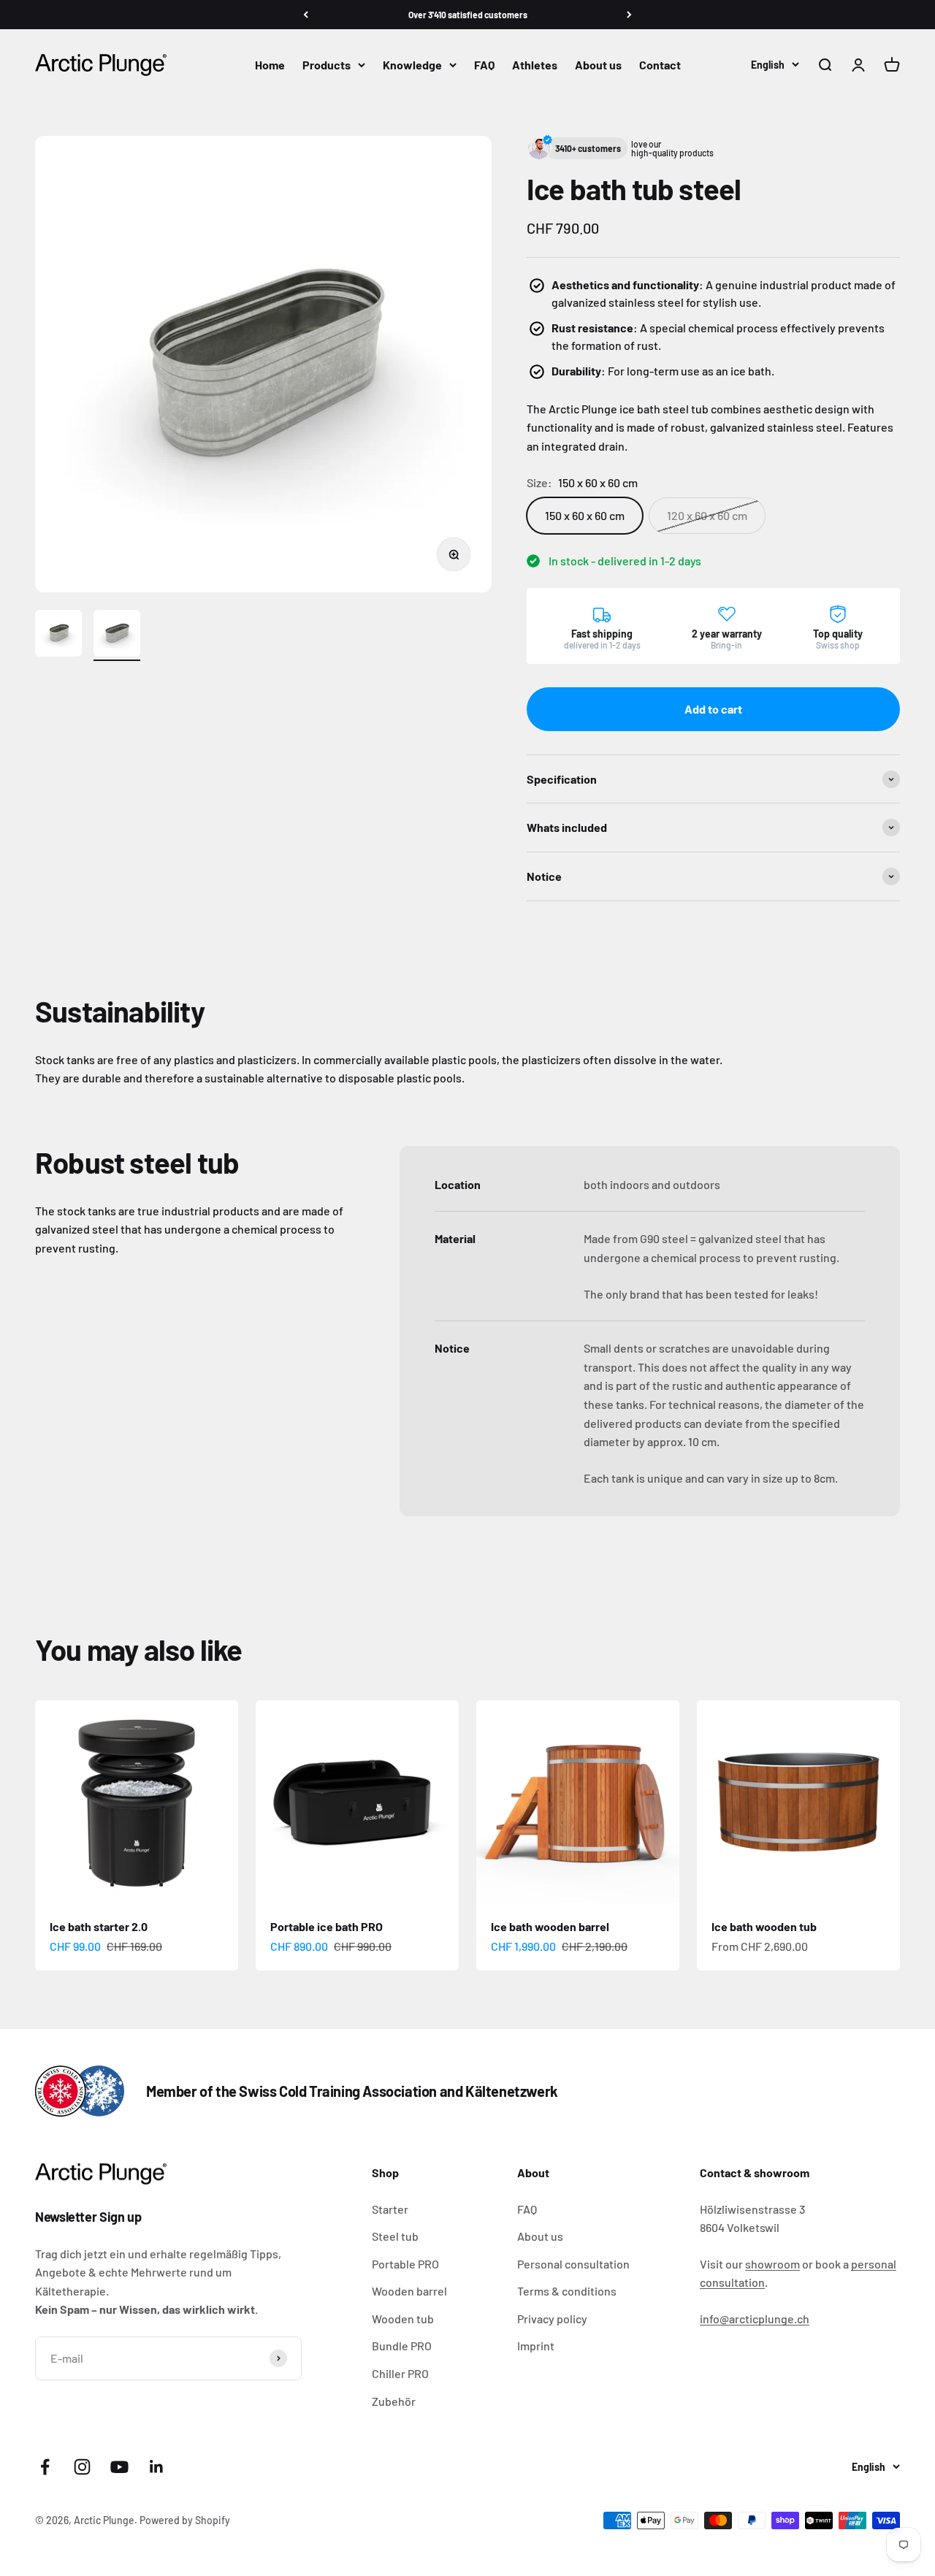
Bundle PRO (402, 2346)
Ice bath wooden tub (764, 1926)
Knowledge (412, 65)
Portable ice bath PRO (327, 1926)
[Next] (629, 15)
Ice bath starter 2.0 (99, 1926)
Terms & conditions (567, 2291)
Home (270, 65)
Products (327, 65)
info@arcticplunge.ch (755, 2319)
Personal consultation (573, 2264)
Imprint (536, 2346)
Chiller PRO (400, 2373)
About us (598, 65)
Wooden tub (403, 2319)
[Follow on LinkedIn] (157, 2467)
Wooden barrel (409, 2291)
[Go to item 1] (58, 635)
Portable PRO (405, 2264)
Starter (390, 2209)
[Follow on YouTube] (119, 2467)
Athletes (535, 65)
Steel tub (395, 2236)
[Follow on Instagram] (82, 2467)
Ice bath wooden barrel (550, 1926)
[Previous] (306, 15)
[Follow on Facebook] (45, 2467)
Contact (660, 65)
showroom (772, 2264)
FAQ (484, 65)
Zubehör (394, 2401)
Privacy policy (552, 2319)
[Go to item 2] (117, 635)
